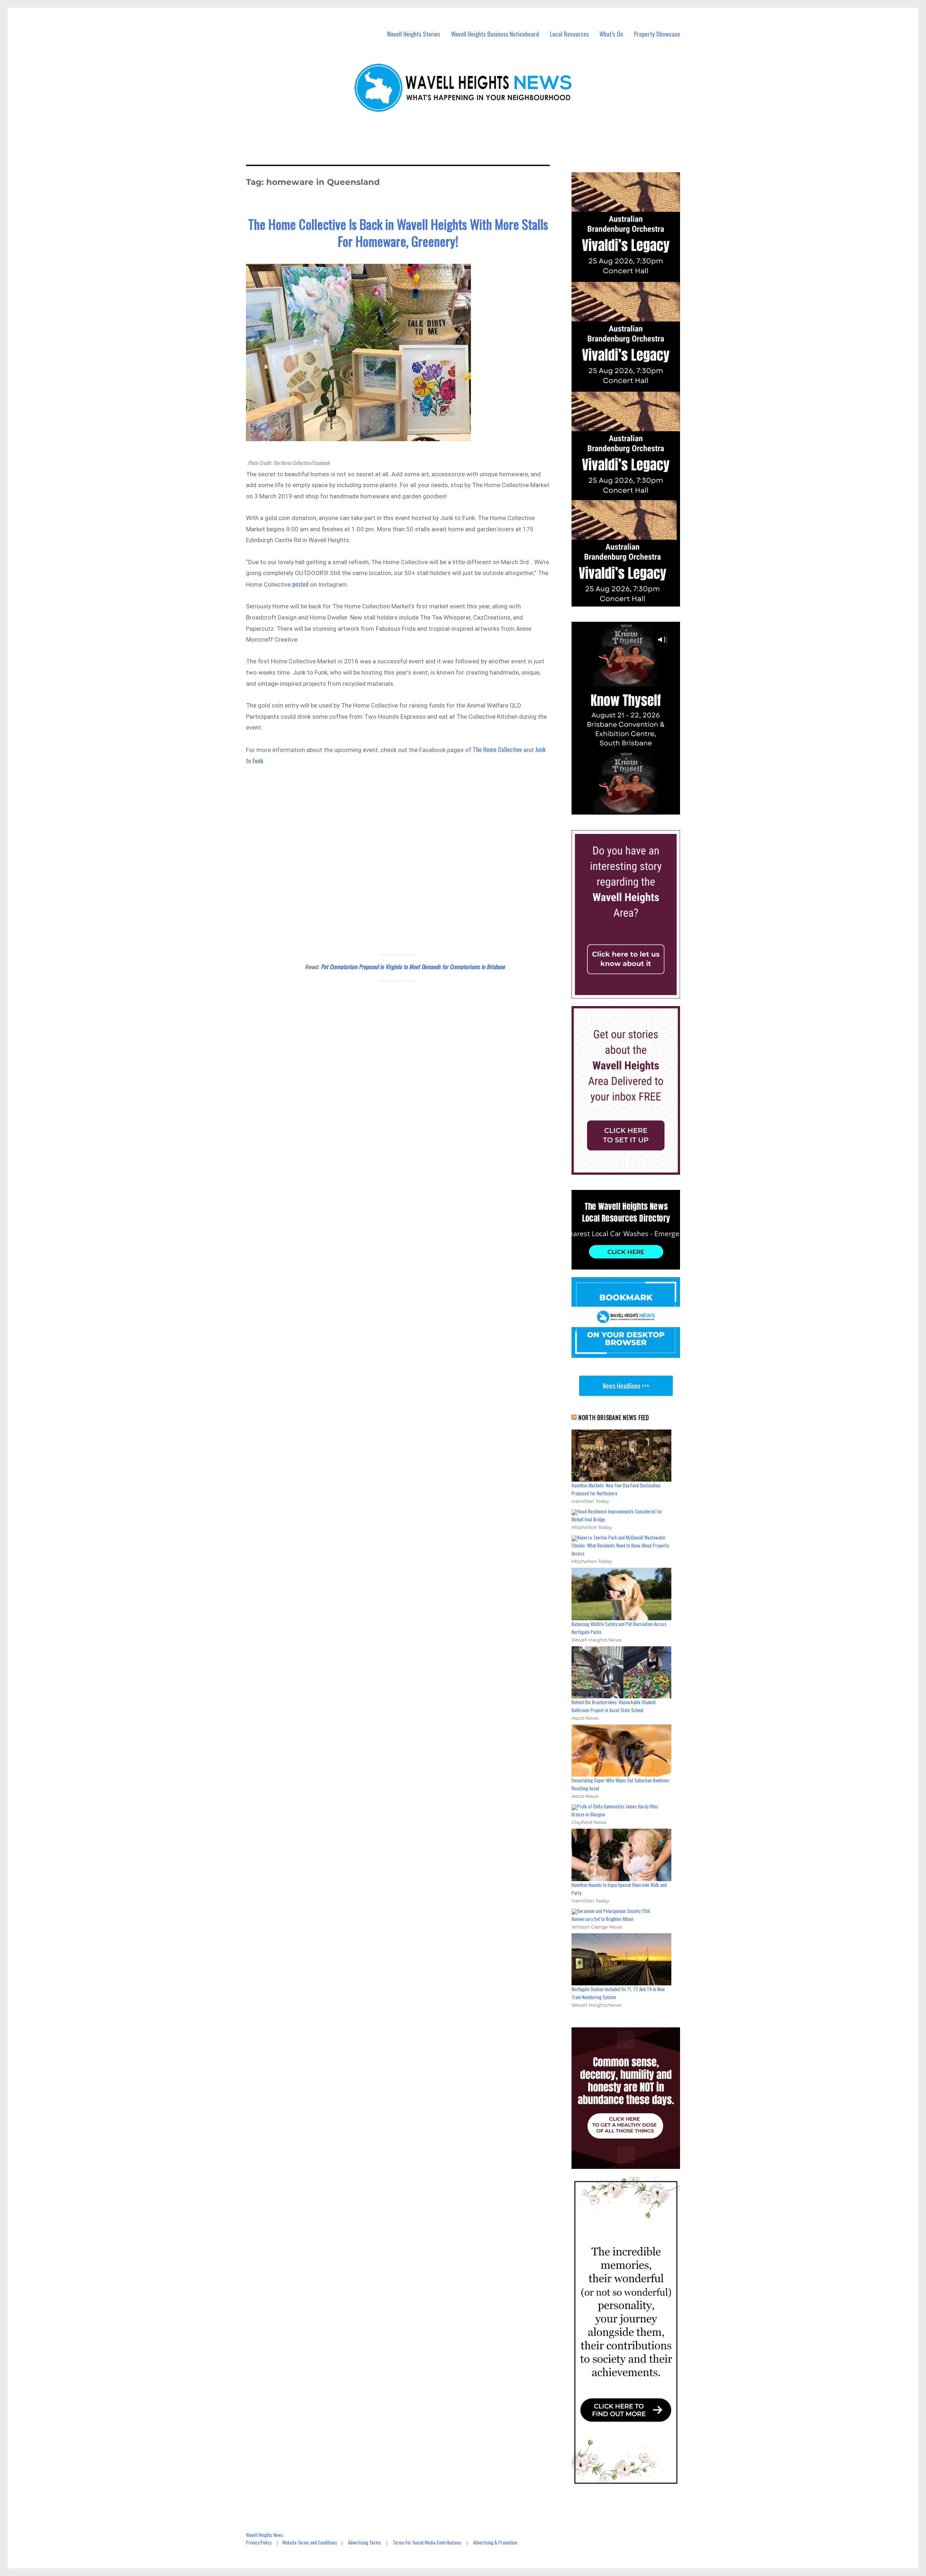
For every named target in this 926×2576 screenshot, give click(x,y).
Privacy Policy (259, 2542)
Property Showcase (657, 34)
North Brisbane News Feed (614, 1418)
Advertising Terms (364, 2542)
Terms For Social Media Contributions (427, 2542)
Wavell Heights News (265, 2535)
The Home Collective (497, 749)
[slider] (633, 809)
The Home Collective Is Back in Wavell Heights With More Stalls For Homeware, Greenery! (398, 232)
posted (300, 584)
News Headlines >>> (626, 1386)
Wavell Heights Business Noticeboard (495, 34)
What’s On (611, 34)
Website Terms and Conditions (310, 2542)
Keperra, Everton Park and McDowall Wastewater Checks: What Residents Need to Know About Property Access (620, 1545)
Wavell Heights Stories (413, 34)
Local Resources (569, 34)
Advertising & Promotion (495, 2542)
